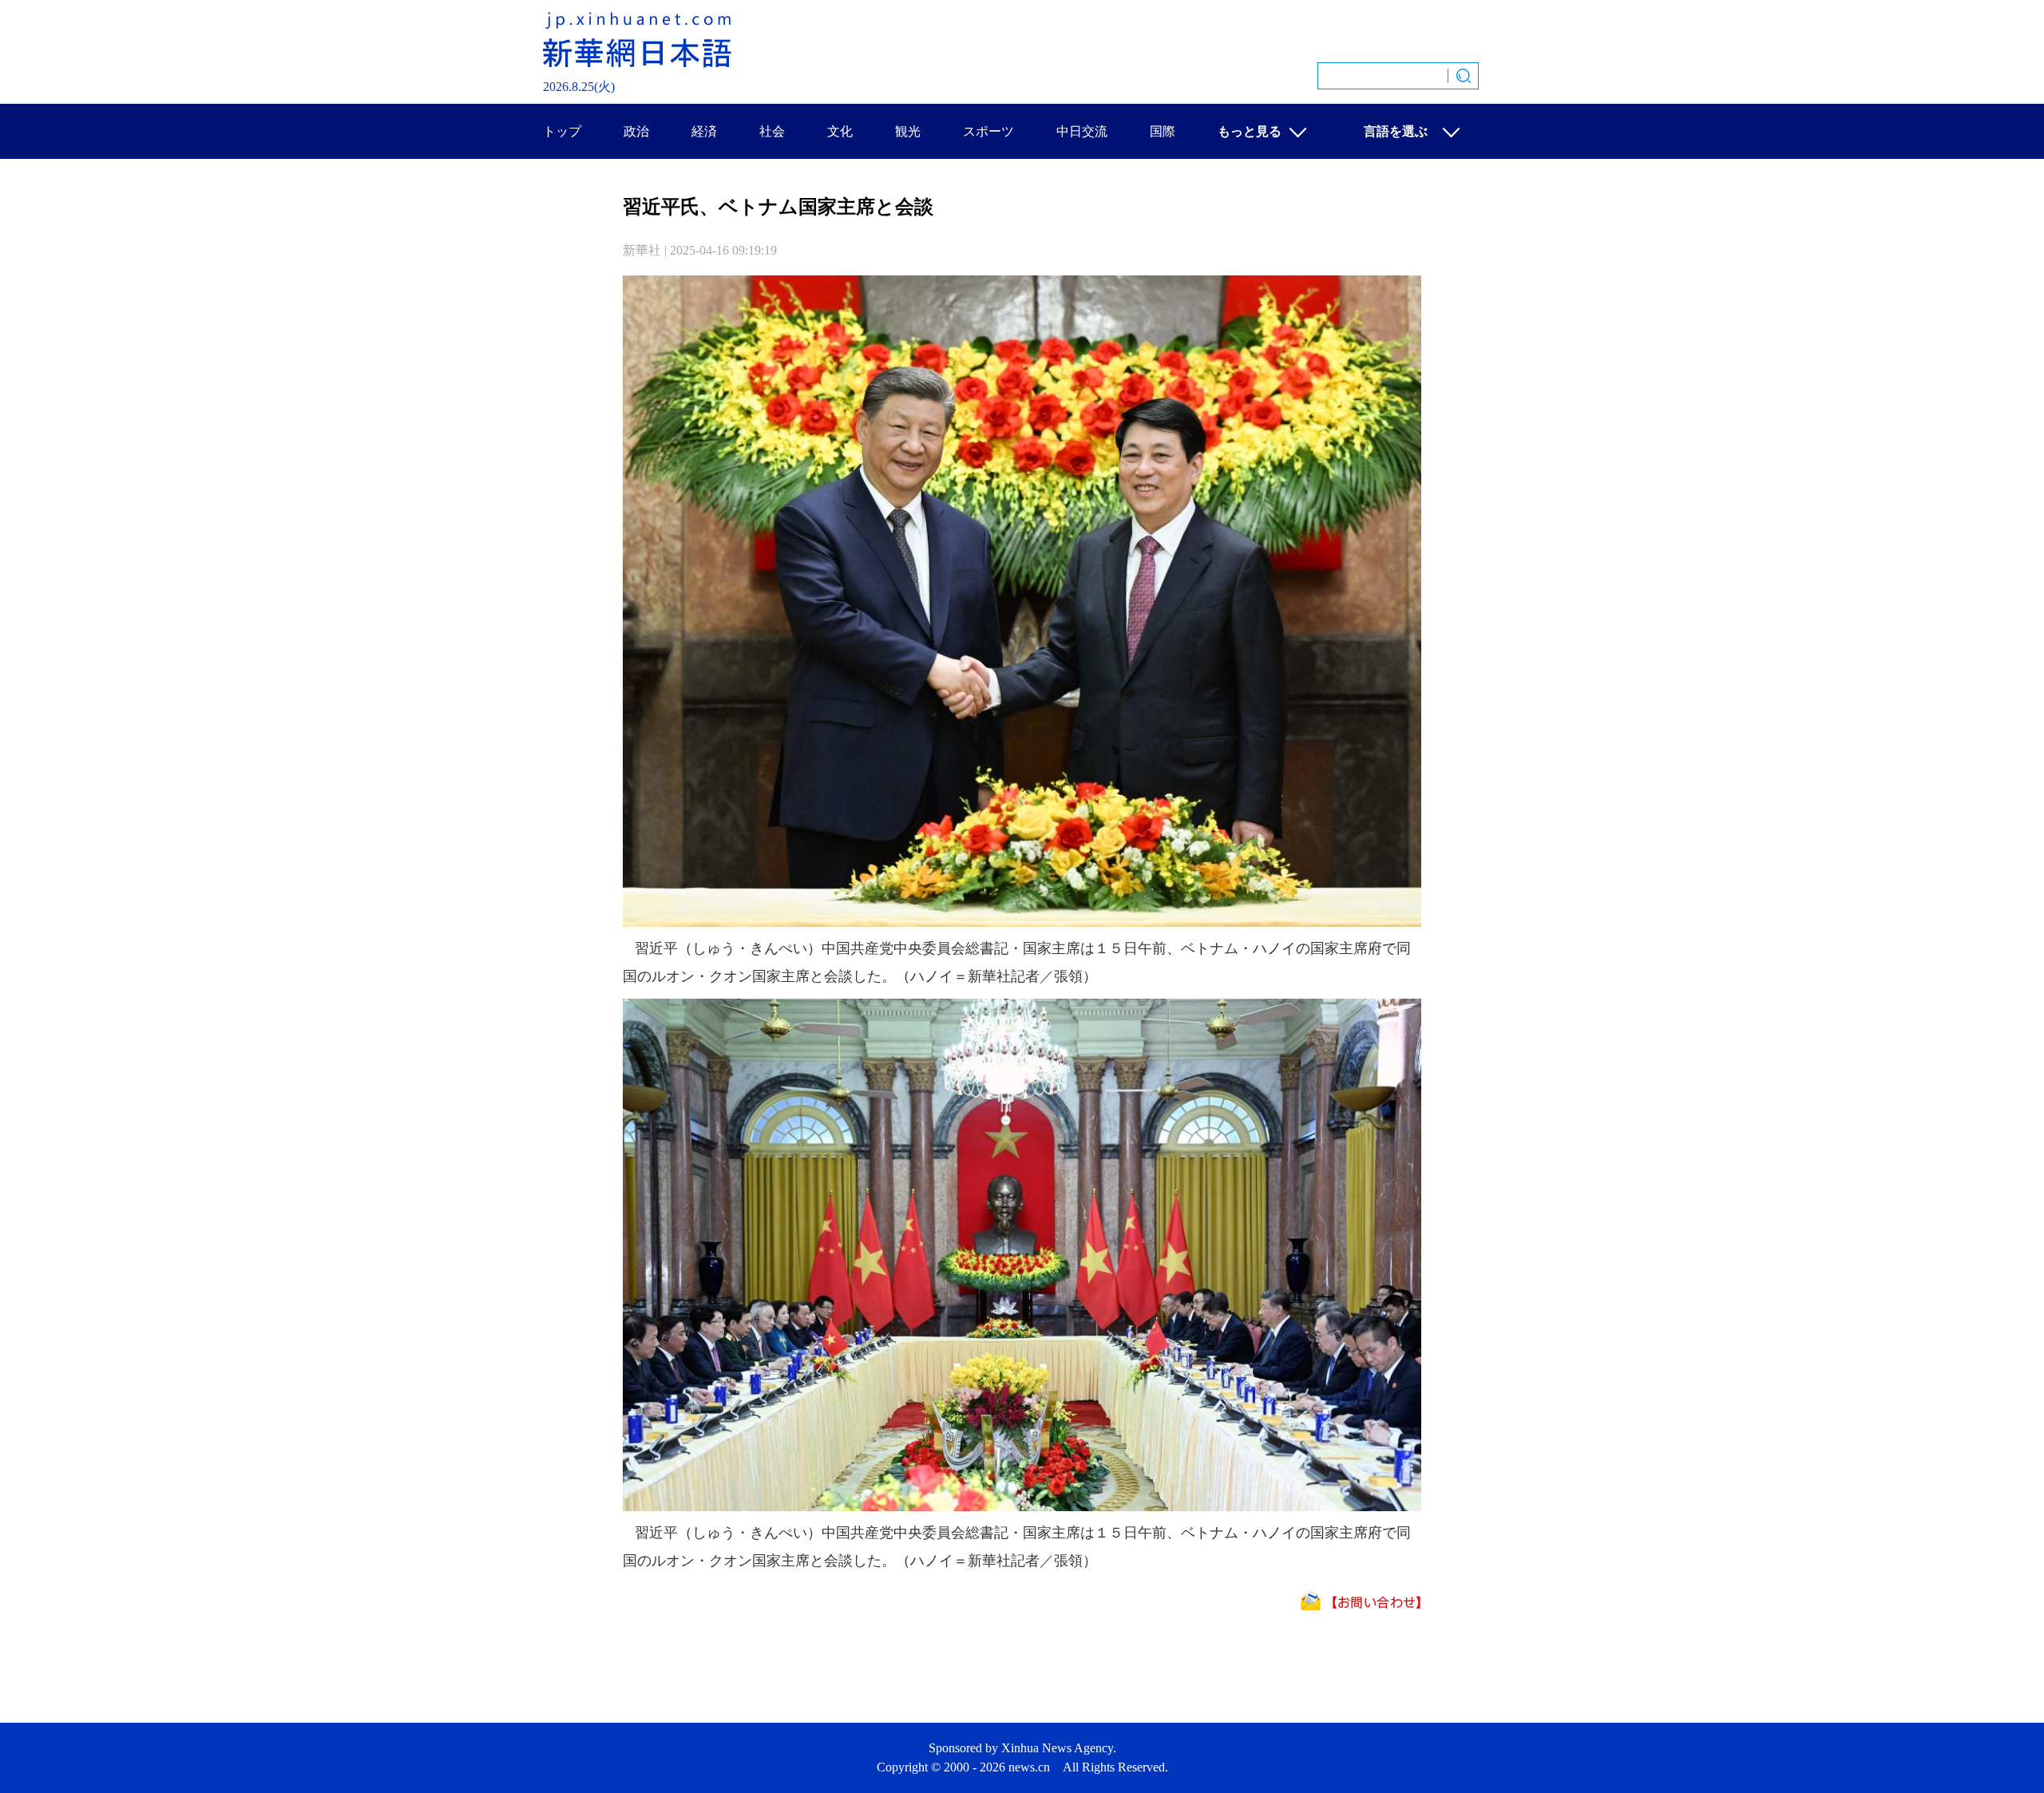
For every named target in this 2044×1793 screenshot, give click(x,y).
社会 (772, 131)
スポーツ (988, 131)
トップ (562, 131)
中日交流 (1082, 131)
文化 (840, 131)
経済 (704, 131)
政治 (636, 131)
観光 (908, 131)
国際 (1163, 131)
